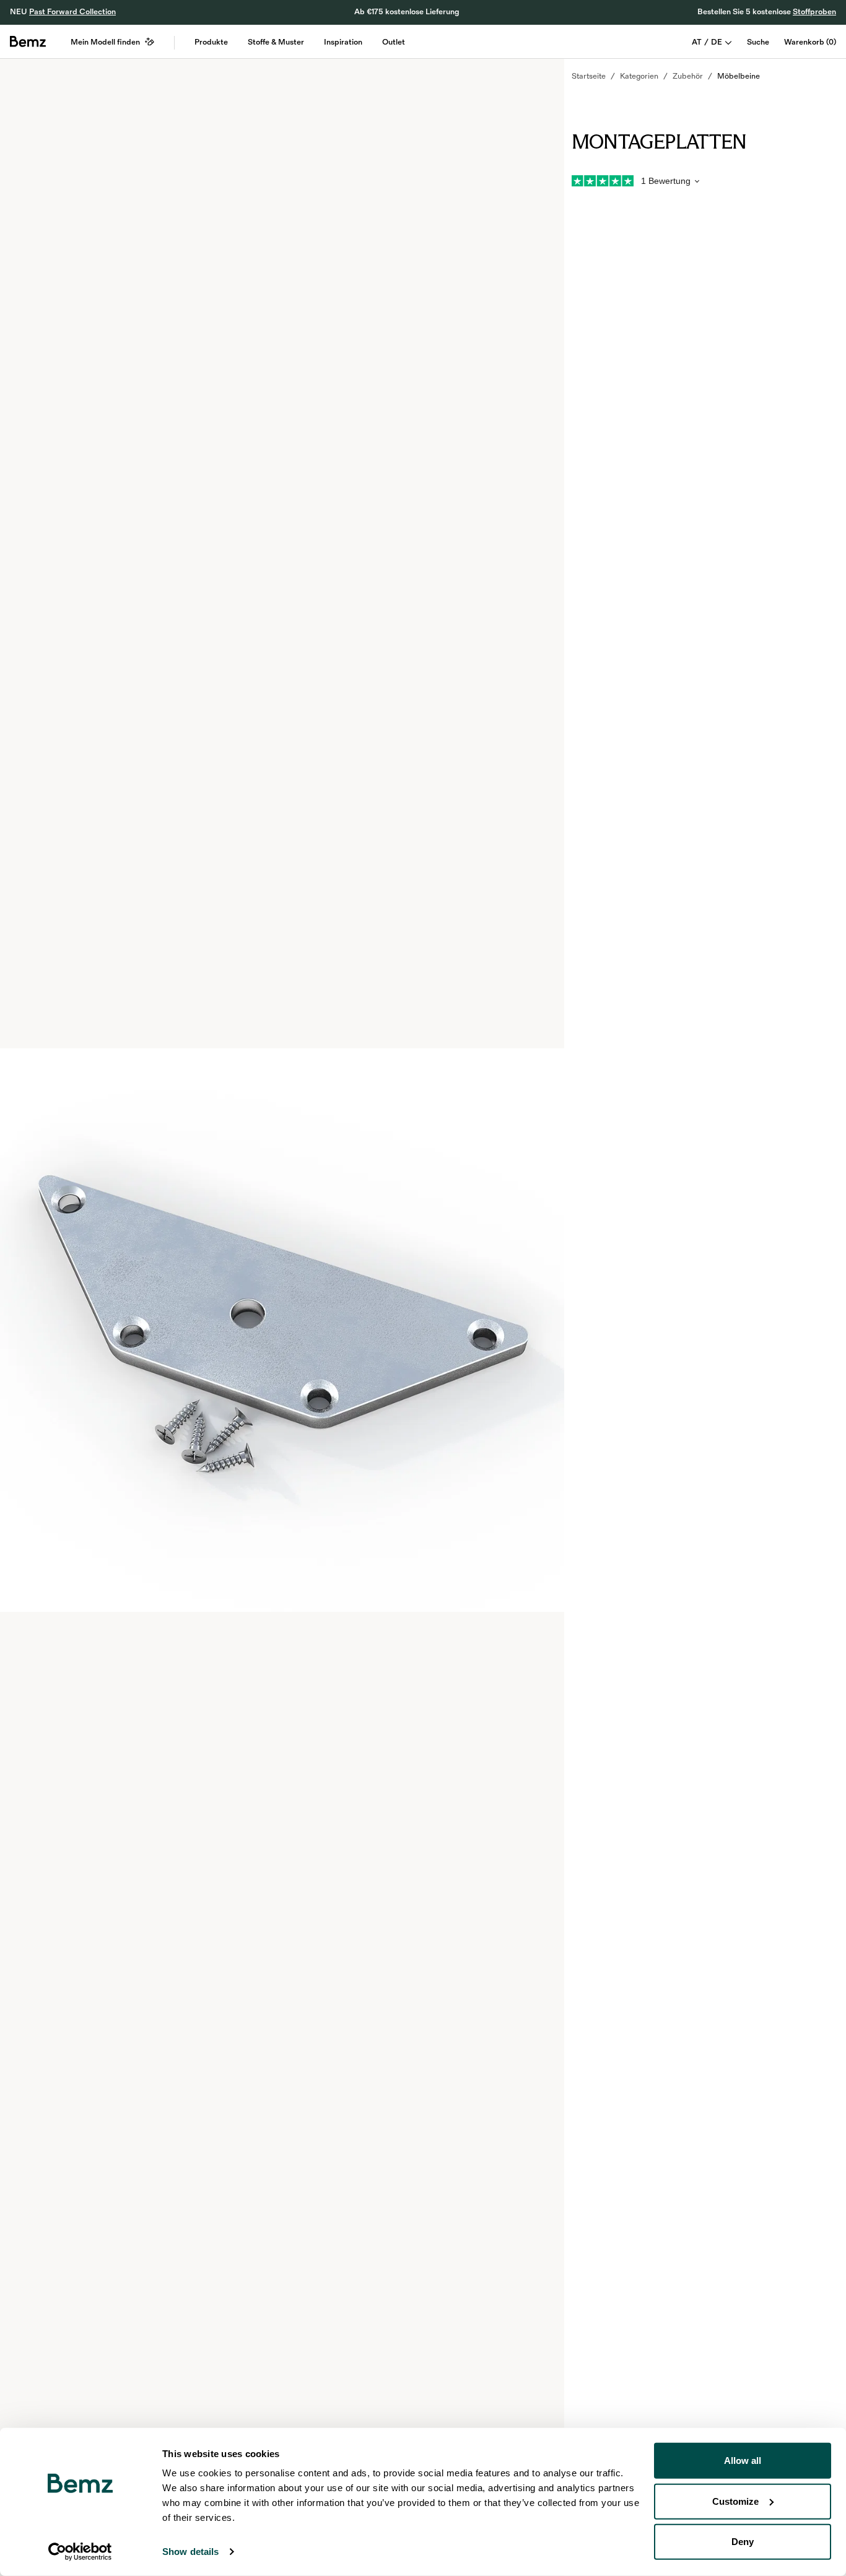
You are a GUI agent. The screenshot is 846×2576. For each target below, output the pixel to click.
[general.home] (28, 41)
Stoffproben (814, 12)
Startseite (589, 76)
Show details (190, 2552)
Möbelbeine (739, 76)
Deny (743, 2542)
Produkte (211, 42)
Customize (735, 2501)
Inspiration (343, 42)
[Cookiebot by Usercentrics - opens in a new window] (80, 2552)
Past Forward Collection (72, 12)
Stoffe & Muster (276, 42)
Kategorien (639, 76)
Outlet (394, 42)
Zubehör (688, 76)
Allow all (743, 2461)
